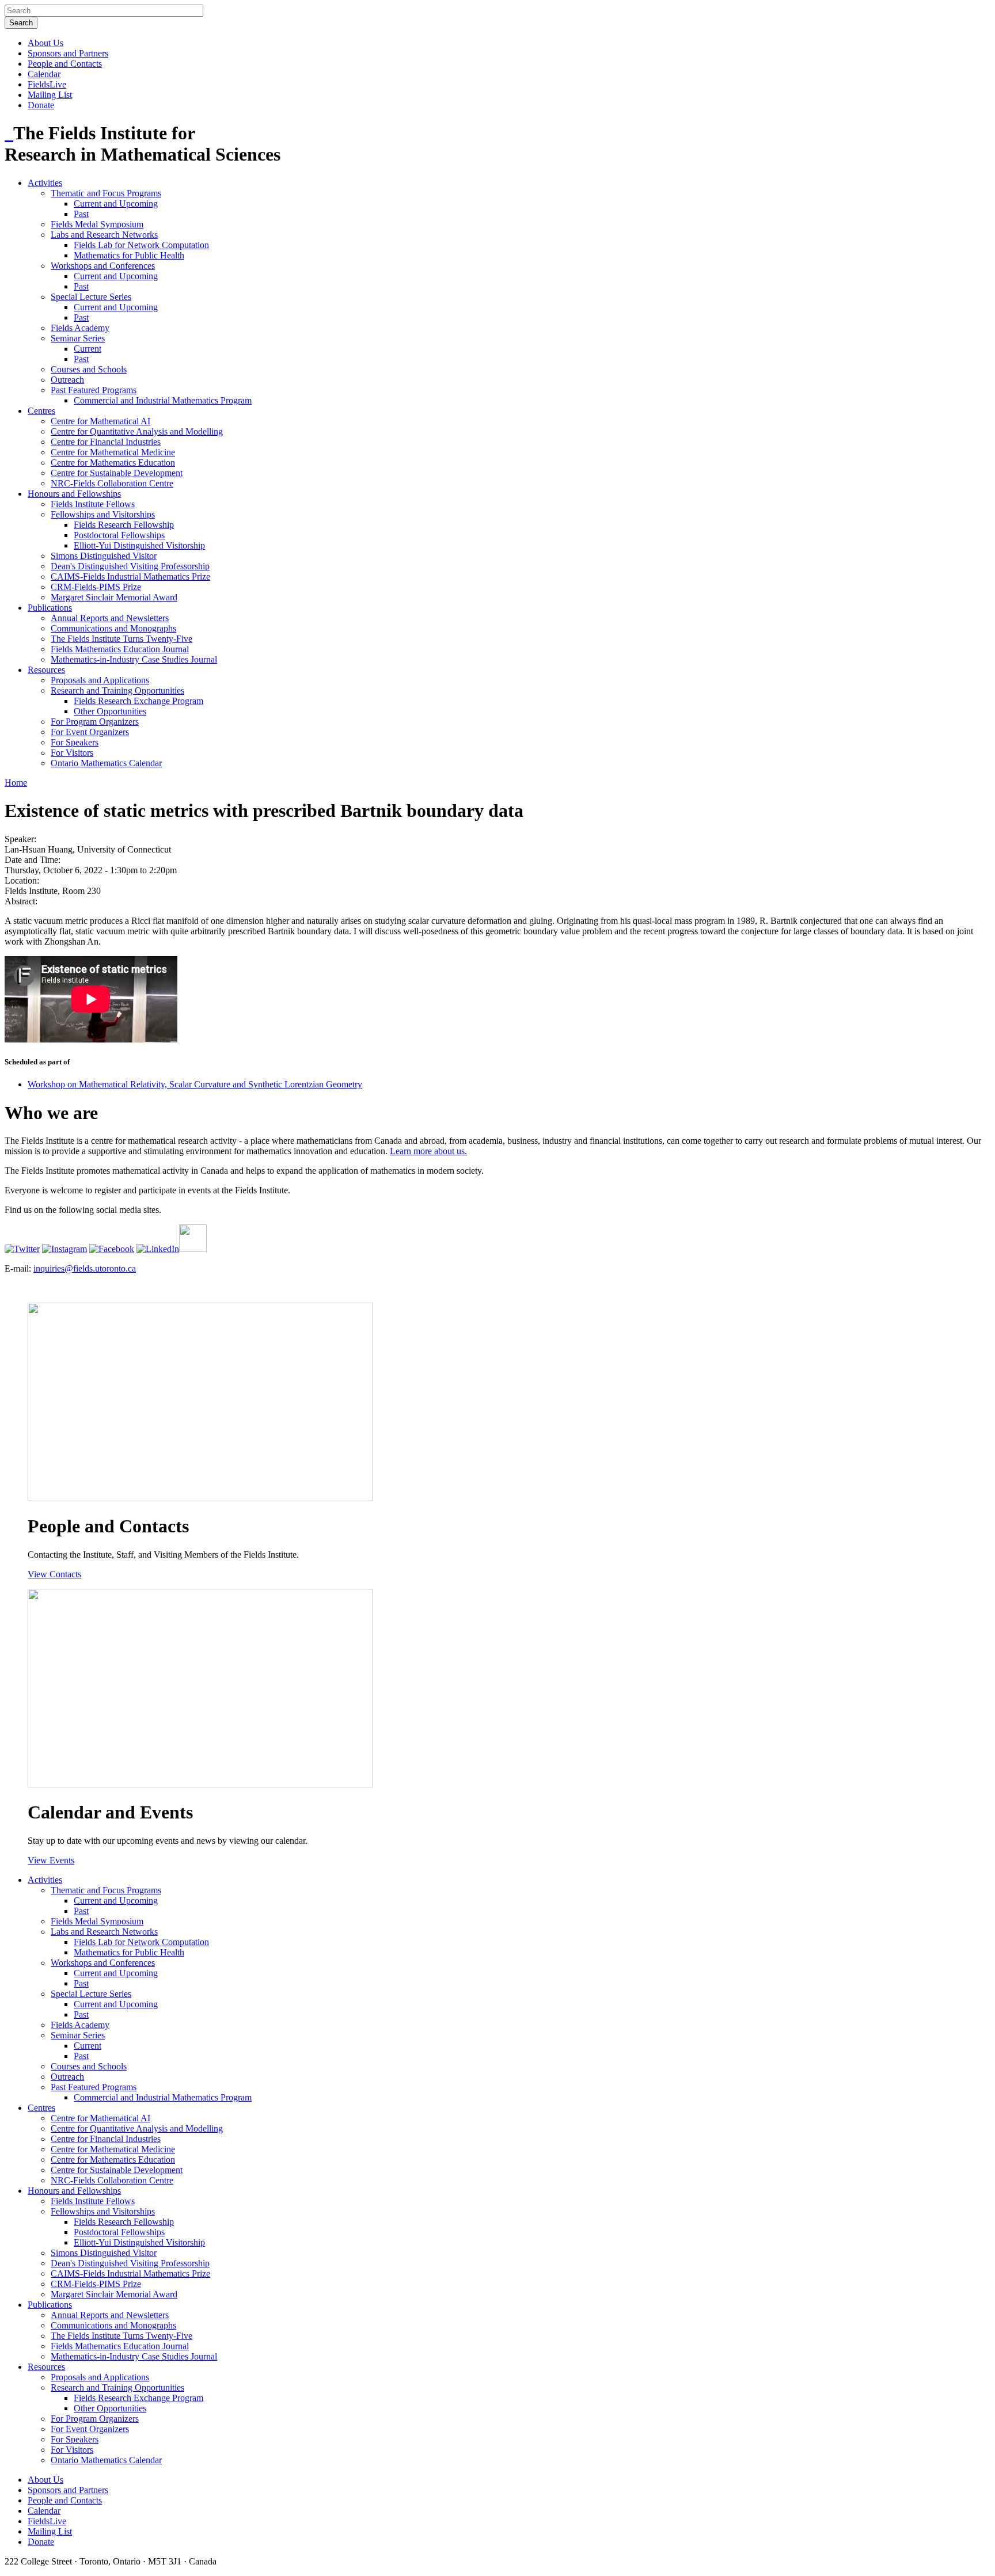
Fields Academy (80, 328)
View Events (51, 1860)
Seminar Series (78, 338)
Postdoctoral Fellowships (119, 535)
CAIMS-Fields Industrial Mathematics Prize (130, 577)
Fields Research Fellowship (124, 525)
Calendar (44, 74)
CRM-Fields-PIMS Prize (96, 587)
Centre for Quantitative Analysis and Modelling (137, 431)
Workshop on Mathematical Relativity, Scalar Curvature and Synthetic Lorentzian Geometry (195, 1084)
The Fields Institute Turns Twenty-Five (121, 639)
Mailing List (50, 95)
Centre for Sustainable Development (117, 473)
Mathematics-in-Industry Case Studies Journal (134, 659)
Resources (46, 670)
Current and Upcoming (116, 203)
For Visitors (72, 753)
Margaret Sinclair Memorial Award (114, 597)
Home (16, 783)
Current (88, 349)
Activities (45, 183)
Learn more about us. (428, 1151)
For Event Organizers (90, 732)
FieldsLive (47, 84)
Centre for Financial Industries (106, 442)
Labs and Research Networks (104, 235)
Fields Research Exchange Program (138, 701)
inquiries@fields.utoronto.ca (85, 1268)
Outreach (67, 380)
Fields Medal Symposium (97, 224)
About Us (45, 43)
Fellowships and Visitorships (103, 514)
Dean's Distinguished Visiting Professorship (130, 566)
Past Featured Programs (94, 390)
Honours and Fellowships (74, 494)
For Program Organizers (95, 722)
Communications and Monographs (113, 628)
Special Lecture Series (91, 297)
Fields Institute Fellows (93, 504)
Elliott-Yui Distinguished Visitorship (139, 545)
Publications (50, 608)
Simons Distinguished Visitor (104, 556)
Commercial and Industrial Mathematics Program (163, 400)
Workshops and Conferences (103, 266)
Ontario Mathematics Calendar (106, 763)
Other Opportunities (110, 711)
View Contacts (54, 1574)
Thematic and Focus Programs (106, 193)
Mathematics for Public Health (129, 255)
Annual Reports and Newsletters (110, 618)
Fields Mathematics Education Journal (120, 649)
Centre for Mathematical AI (100, 421)
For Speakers (75, 742)
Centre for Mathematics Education (113, 463)
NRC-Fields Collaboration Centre (112, 483)
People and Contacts (65, 64)
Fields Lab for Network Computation (141, 245)
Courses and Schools (89, 369)
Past (81, 214)
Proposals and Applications (100, 680)
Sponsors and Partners (68, 53)
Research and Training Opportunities (117, 690)
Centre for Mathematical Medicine (113, 452)
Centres (41, 411)
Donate (41, 105)
